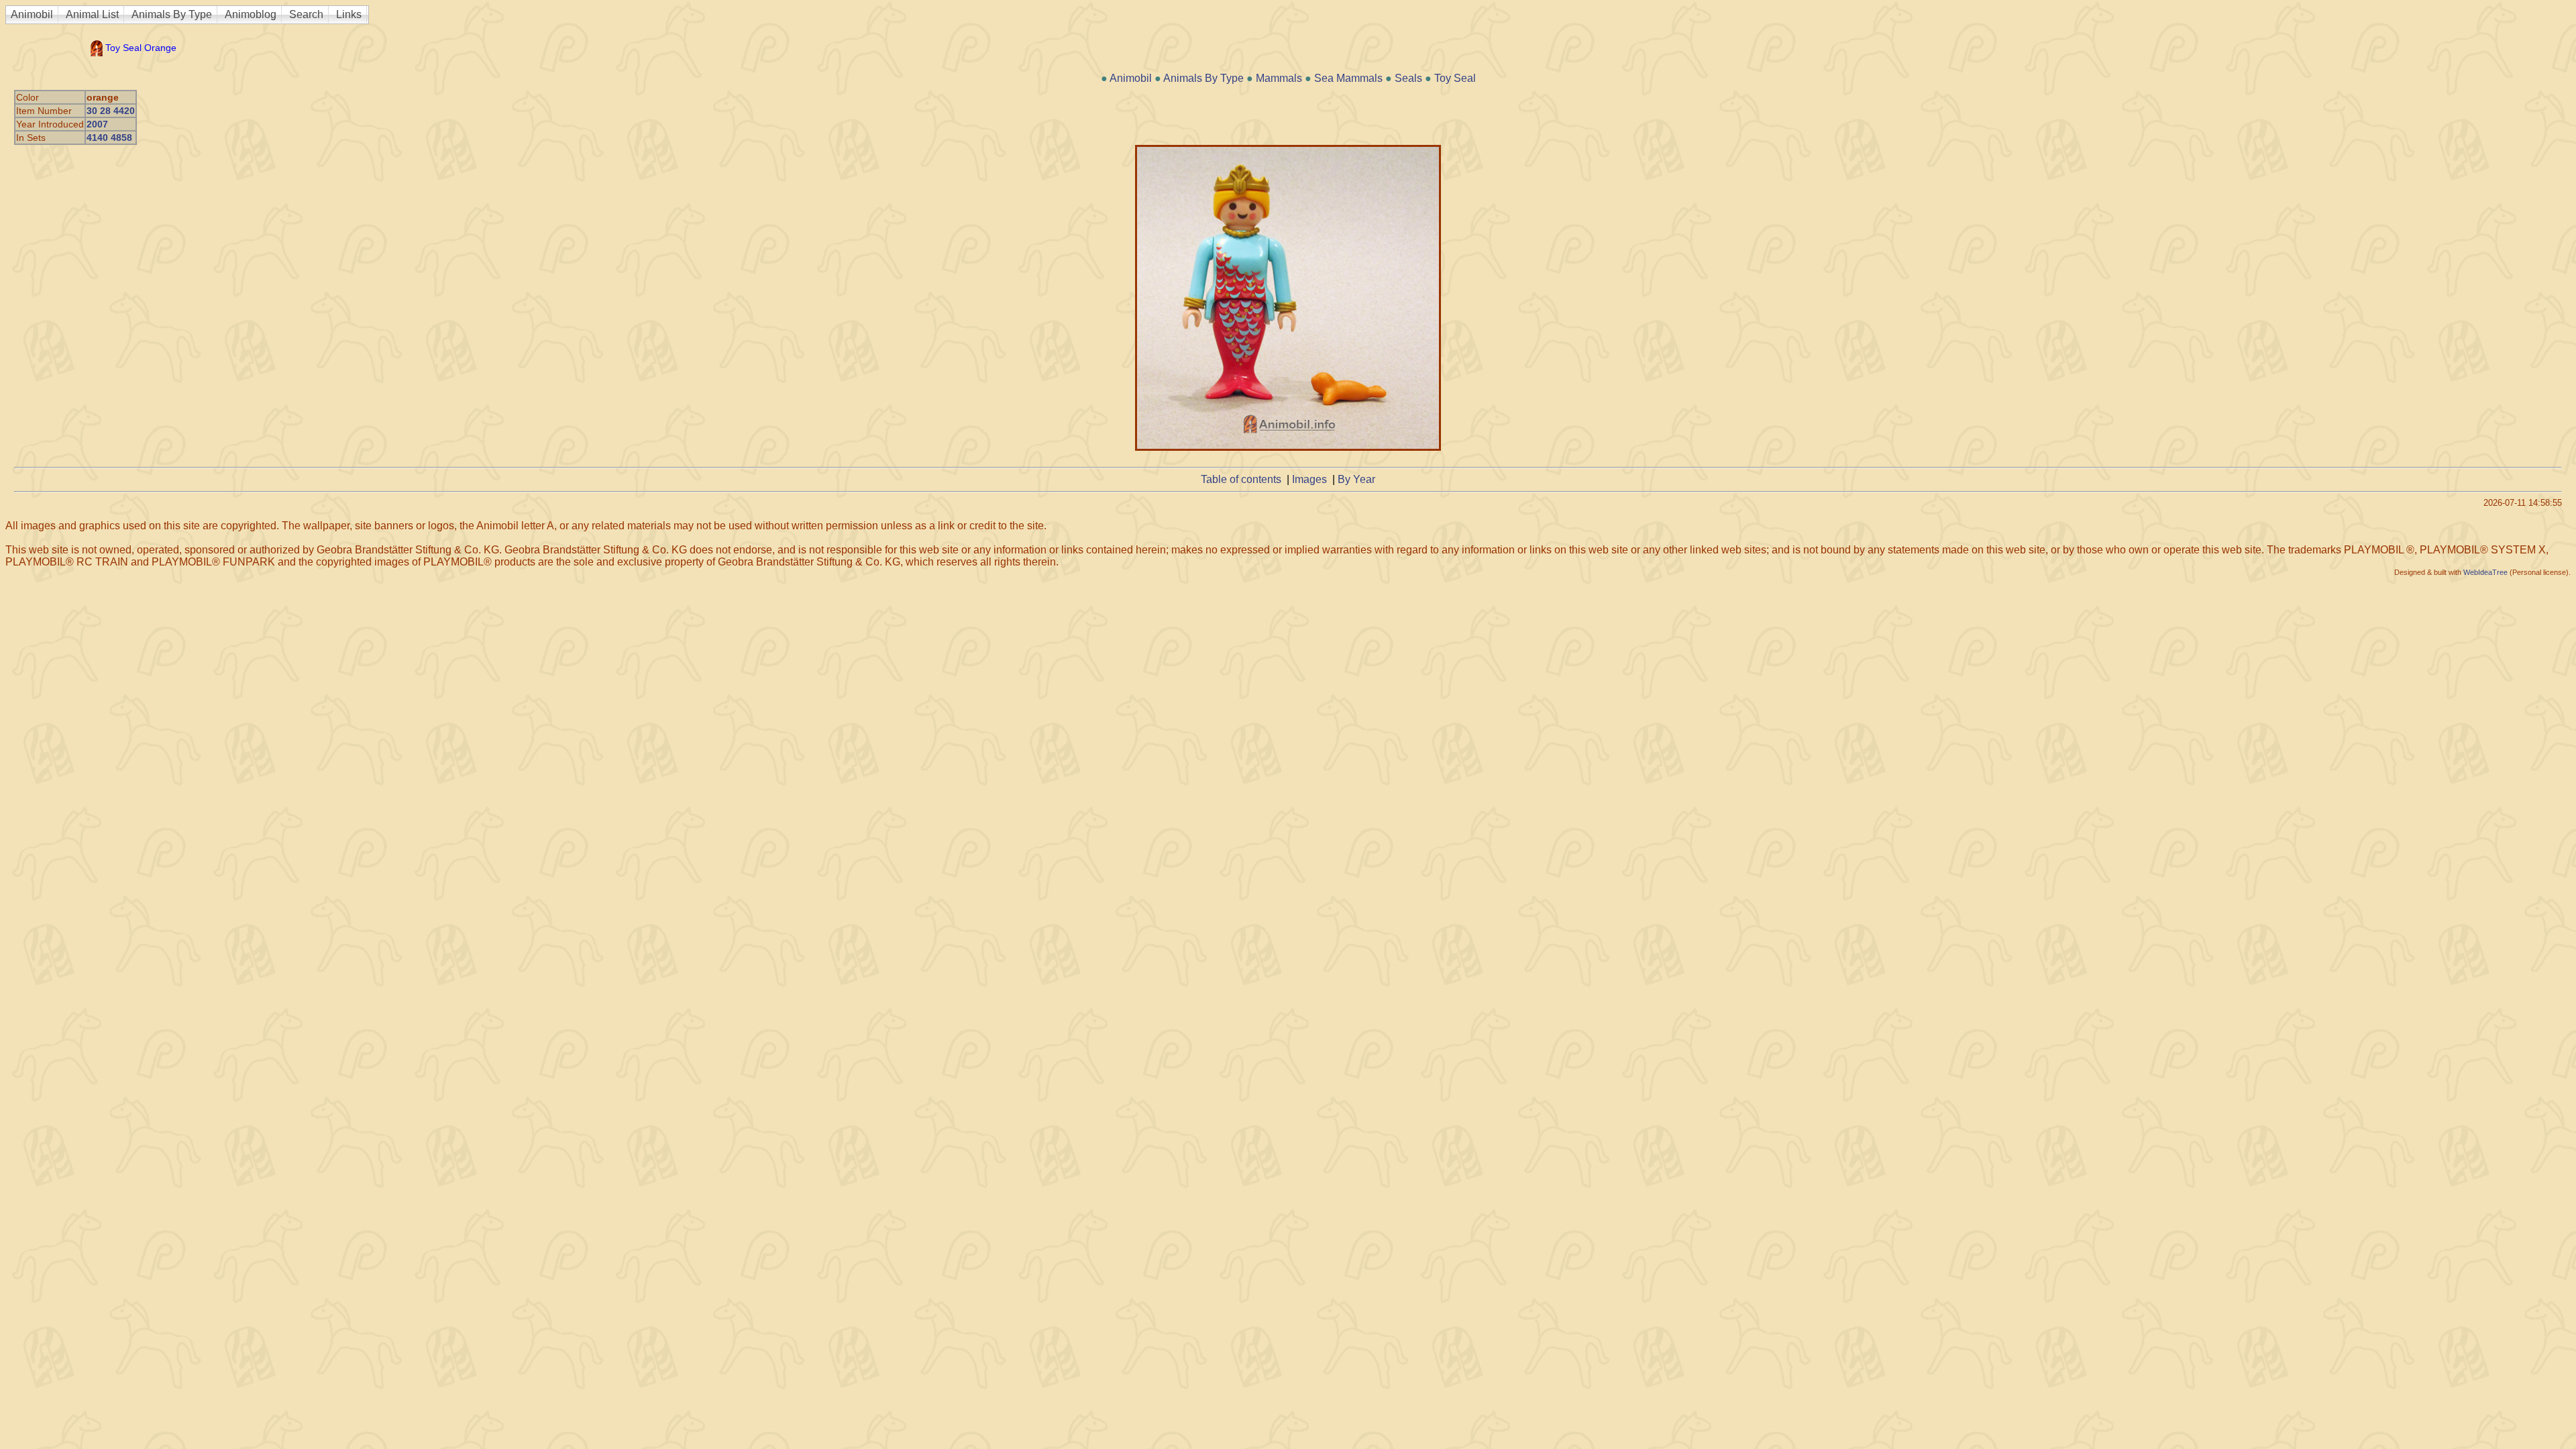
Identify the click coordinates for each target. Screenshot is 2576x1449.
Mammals (1279, 78)
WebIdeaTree (2485, 572)
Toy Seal (1455, 78)
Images (1309, 479)
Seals (1408, 78)
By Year (1356, 479)
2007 (97, 124)
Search (306, 14)
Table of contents (1241, 479)
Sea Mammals (1348, 78)
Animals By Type (172, 14)
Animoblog (251, 14)
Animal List (92, 14)
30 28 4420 (111, 111)
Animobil (32, 14)
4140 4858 (109, 138)
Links (349, 14)
